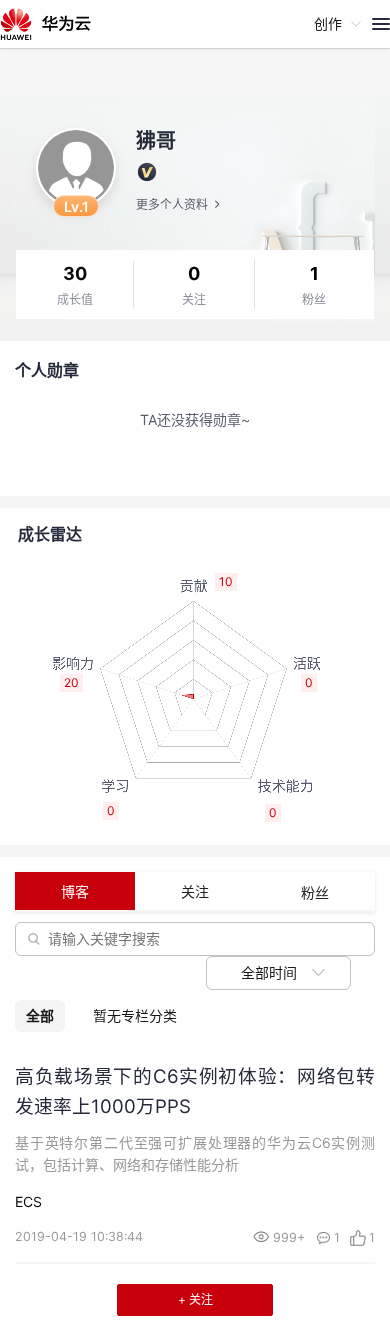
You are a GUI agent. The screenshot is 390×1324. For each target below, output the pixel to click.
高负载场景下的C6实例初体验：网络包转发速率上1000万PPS (195, 1091)
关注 (194, 300)
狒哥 (156, 141)
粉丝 (314, 300)
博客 (75, 891)
